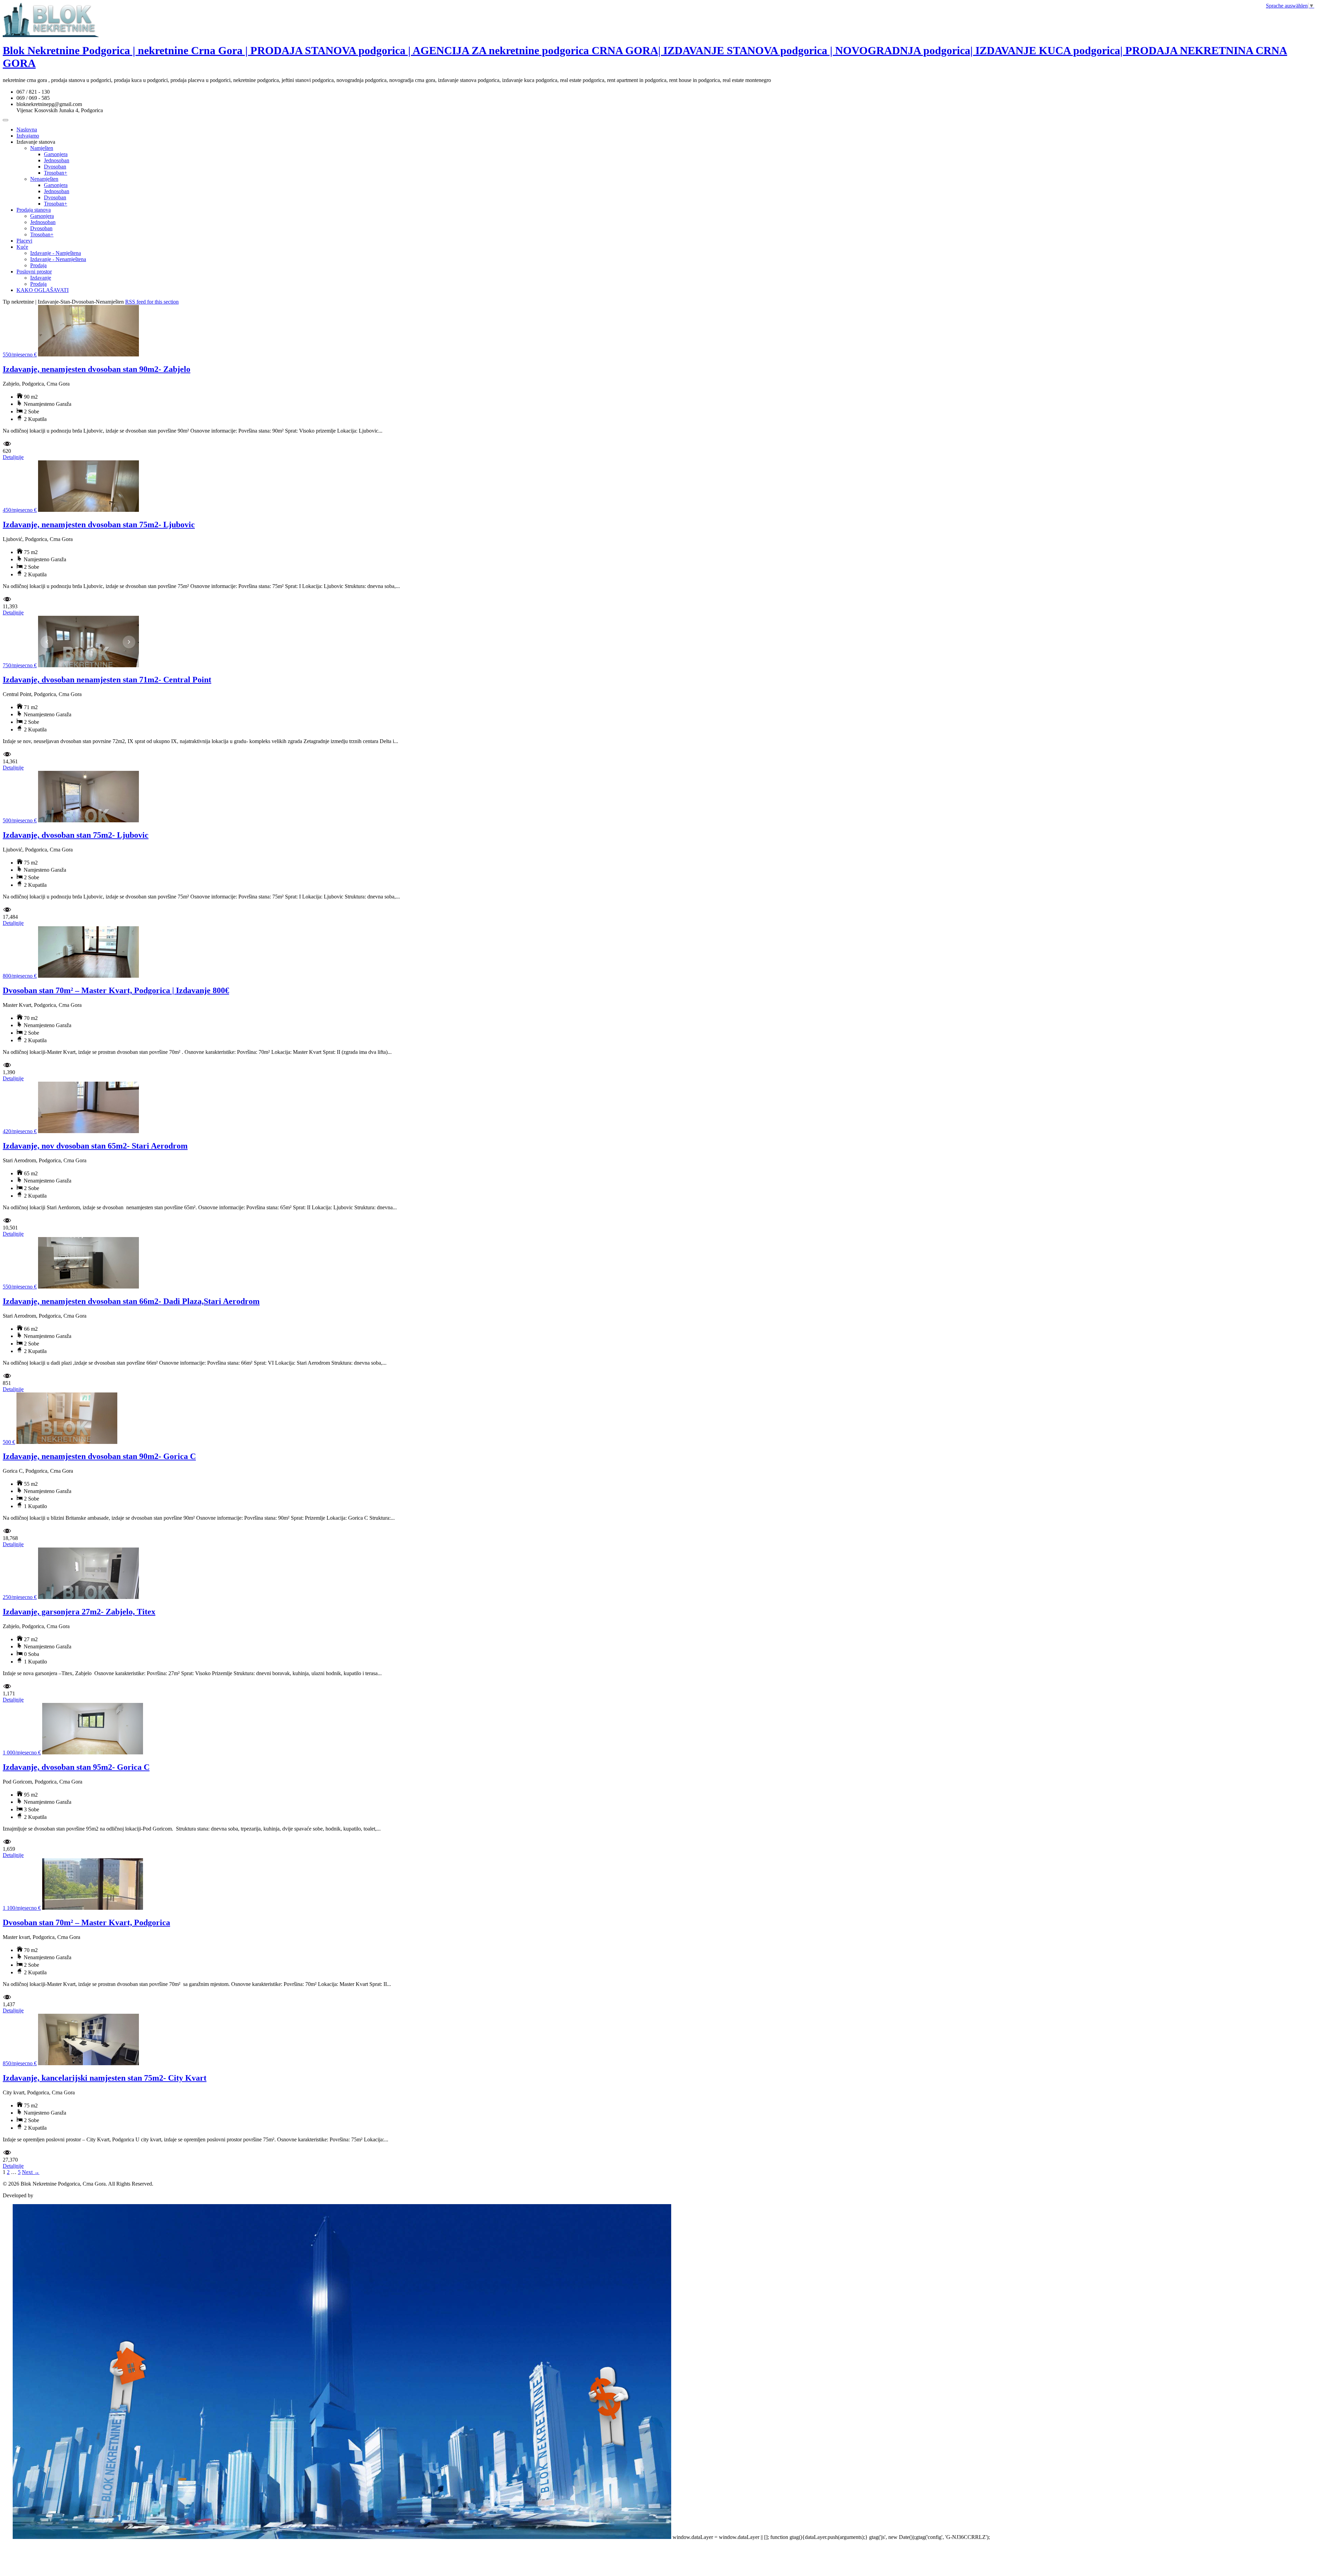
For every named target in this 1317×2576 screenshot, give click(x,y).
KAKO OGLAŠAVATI (43, 290)
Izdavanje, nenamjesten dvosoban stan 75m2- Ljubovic (99, 525)
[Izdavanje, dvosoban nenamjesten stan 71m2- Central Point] (88, 665)
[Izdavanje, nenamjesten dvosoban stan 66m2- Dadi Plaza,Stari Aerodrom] (88, 1287)
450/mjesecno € (20, 510)
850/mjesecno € (20, 2063)
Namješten (42, 148)
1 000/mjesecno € (22, 1752)
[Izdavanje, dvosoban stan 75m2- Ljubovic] (88, 820)
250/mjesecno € (20, 1597)
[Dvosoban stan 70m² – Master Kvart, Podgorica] (93, 1908)
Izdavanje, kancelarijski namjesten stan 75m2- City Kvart (105, 2078)
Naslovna (27, 130)
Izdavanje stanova (36, 142)
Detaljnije (13, 457)
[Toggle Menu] (5, 120)
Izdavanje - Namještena (56, 253)
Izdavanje (41, 278)
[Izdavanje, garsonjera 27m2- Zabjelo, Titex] (88, 1597)
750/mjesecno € (20, 665)
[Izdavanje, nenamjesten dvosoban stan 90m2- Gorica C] (67, 1442)
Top (7, 2537)
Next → (31, 2172)
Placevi (24, 241)
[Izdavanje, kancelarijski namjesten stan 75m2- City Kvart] (88, 2063)
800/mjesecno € (20, 976)
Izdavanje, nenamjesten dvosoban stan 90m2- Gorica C (99, 1456)
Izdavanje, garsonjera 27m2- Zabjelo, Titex (79, 1612)
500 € (9, 1442)
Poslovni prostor (34, 272)
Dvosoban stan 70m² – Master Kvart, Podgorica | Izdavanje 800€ (116, 990)
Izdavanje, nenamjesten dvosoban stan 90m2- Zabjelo (97, 369)
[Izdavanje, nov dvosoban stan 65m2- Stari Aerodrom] (88, 1131)
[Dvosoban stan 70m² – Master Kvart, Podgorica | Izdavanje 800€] (88, 976)
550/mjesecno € (20, 355)
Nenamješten (44, 179)
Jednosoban (57, 160)
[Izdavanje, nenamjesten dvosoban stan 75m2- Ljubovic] (88, 510)
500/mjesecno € (20, 820)
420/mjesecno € (20, 1131)
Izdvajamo (28, 136)
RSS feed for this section (152, 302)
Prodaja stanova (34, 210)
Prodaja (38, 265)
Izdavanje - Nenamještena (58, 259)
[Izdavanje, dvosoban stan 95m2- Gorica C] (93, 1752)
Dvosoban (55, 167)
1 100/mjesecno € (22, 1908)
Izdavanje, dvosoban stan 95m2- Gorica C (76, 1767)
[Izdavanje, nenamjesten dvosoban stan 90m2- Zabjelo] (88, 355)
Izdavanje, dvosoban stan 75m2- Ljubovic (76, 835)
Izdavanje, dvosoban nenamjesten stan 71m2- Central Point (107, 680)
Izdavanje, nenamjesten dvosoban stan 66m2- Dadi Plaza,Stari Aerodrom (131, 1301)
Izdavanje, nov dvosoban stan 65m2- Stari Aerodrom (95, 1146)
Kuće (22, 247)
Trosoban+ (56, 173)
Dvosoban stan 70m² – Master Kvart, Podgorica (86, 1922)
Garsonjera (56, 154)
